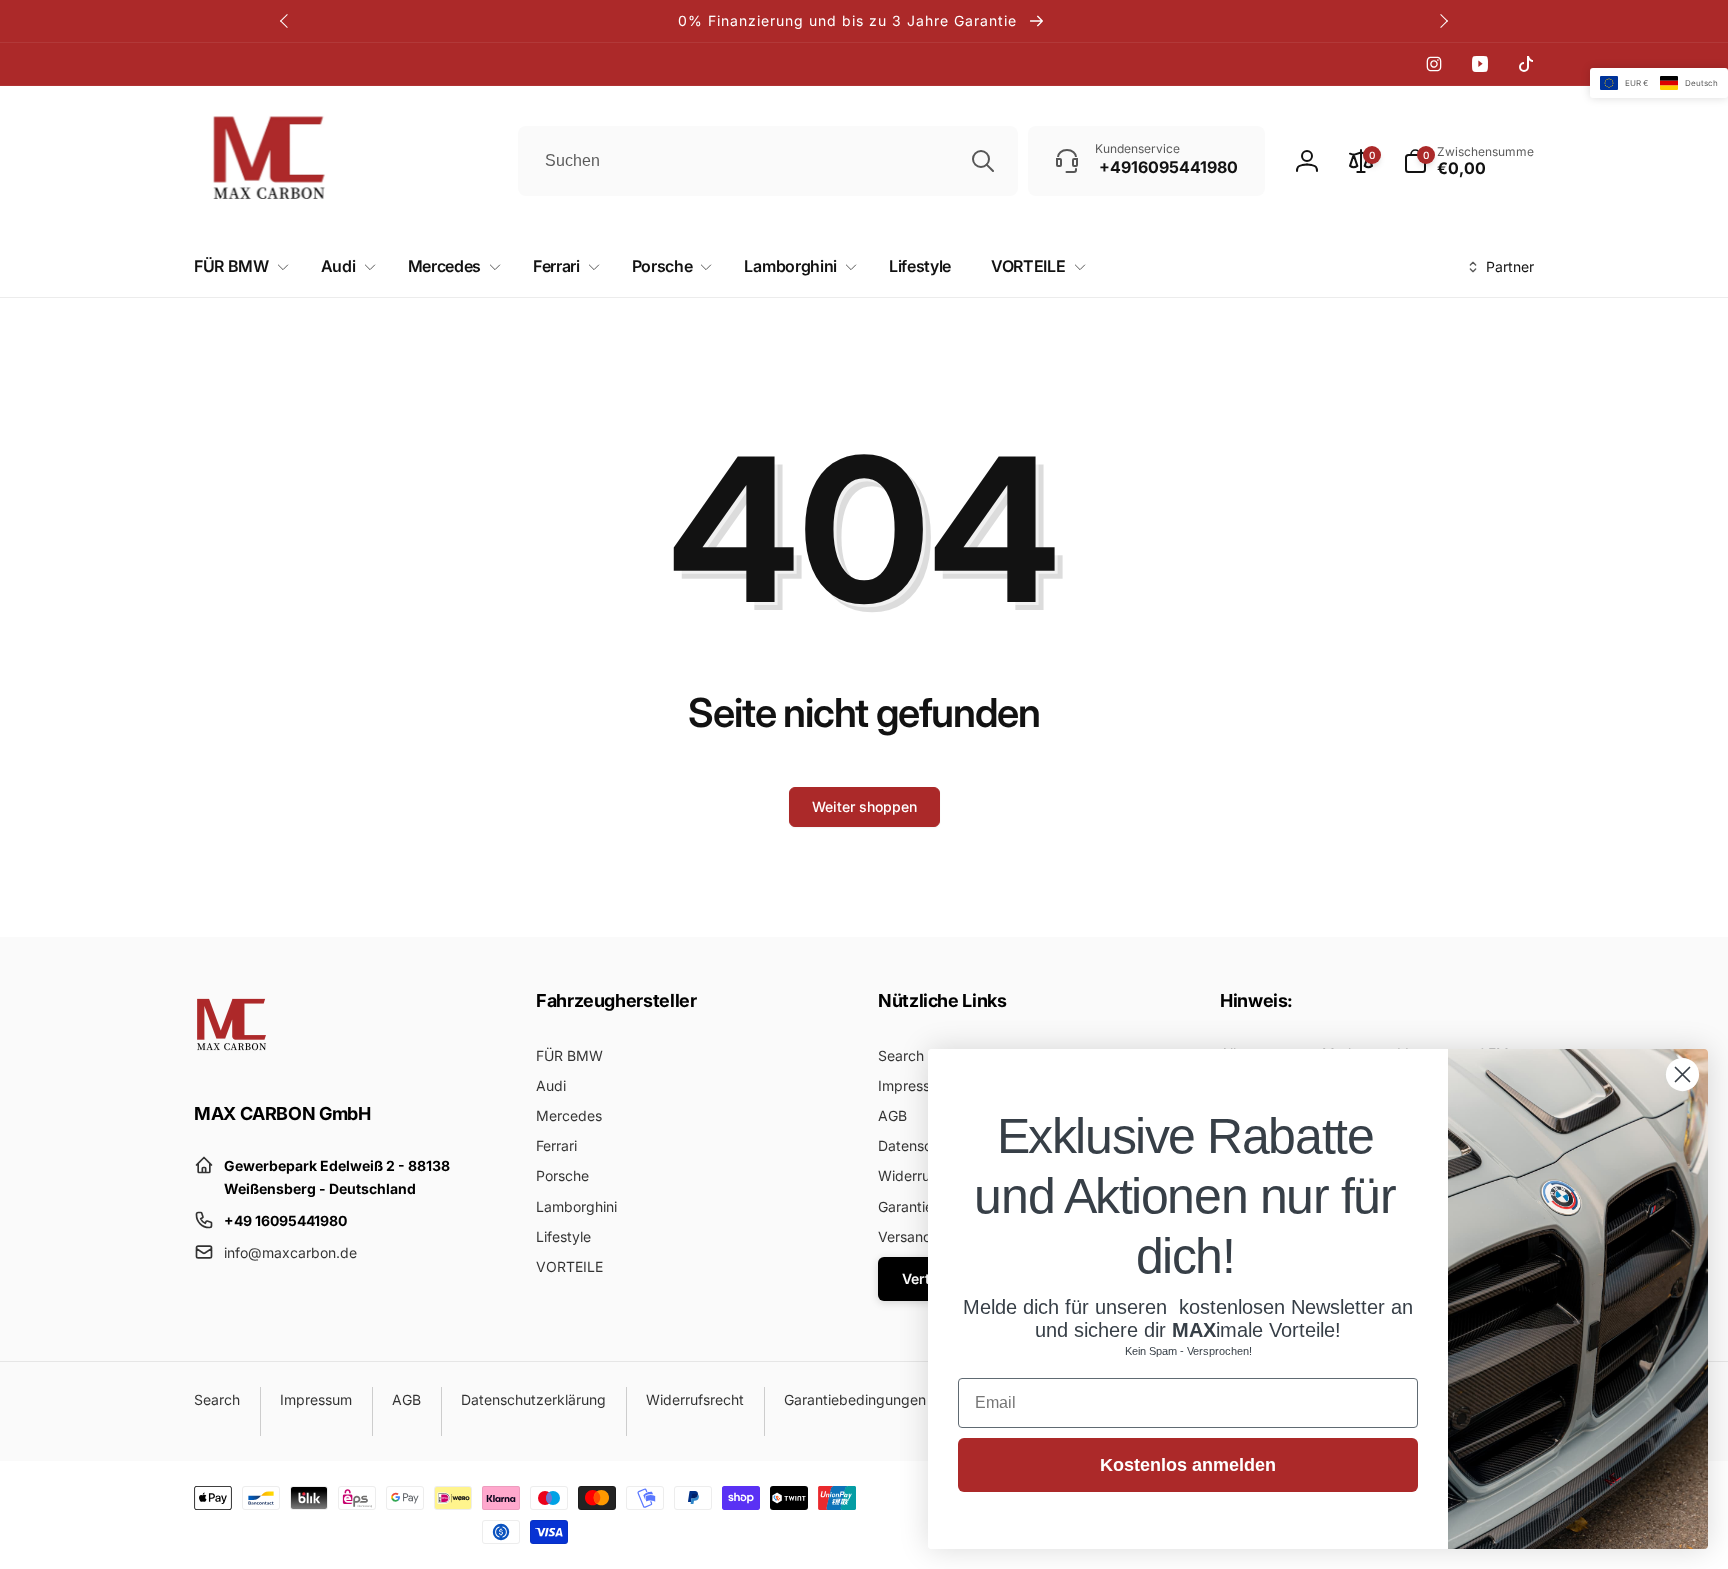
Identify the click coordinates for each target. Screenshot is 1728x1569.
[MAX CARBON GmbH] (231, 1058)
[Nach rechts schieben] (1443, 21)
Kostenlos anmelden (1188, 1465)
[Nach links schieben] (285, 21)
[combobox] (768, 161)
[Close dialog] (1682, 1074)
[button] (237, 266)
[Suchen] (983, 161)
